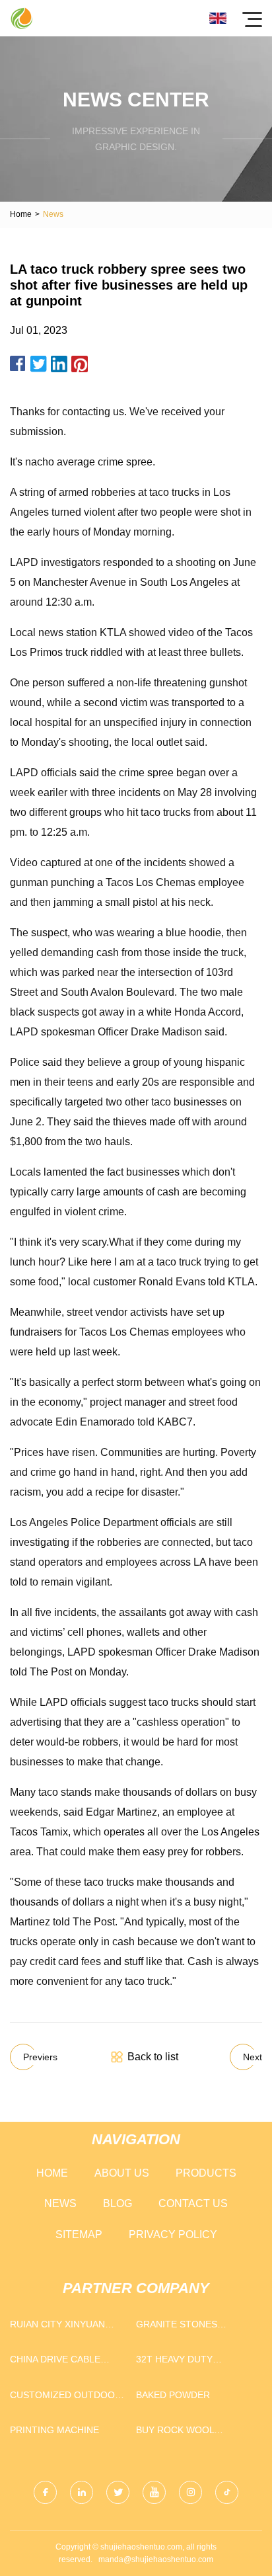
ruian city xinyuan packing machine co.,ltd (57, 2327)
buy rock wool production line (179, 2433)
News (60, 2203)
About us (122, 2173)
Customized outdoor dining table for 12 (66, 2398)
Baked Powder (173, 2395)
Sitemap (79, 2234)
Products (206, 2173)
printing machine (54, 2430)
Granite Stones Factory (177, 2327)
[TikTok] (227, 2492)
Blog (118, 2203)
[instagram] (190, 2492)
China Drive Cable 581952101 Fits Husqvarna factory (61, 2362)
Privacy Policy (173, 2234)
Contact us (193, 2203)
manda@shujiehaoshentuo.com (156, 2559)
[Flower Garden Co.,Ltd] (21, 18)
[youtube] (154, 2492)
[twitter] (118, 2492)
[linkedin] (82, 2492)
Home (21, 214)
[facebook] (45, 2492)
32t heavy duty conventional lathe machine (188, 2362)
